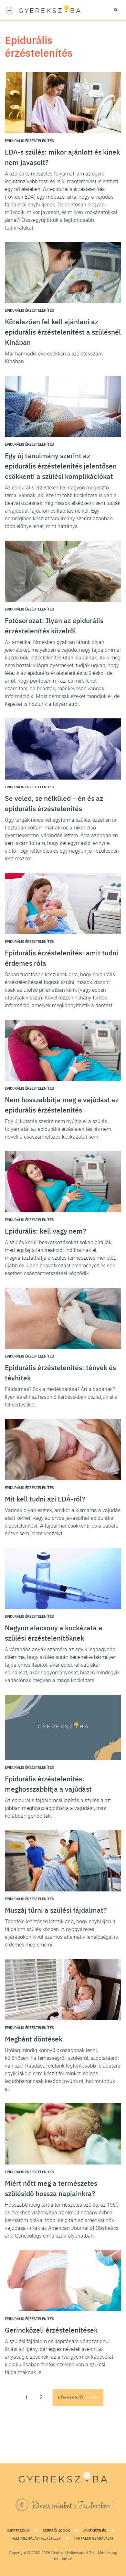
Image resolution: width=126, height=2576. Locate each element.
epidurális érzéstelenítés (29, 141)
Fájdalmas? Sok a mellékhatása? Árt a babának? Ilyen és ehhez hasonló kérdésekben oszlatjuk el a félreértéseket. (61, 1397)
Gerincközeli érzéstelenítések (51, 2330)
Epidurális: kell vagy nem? (45, 1231)
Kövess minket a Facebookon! (72, 2506)
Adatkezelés (95, 2531)
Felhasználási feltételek (37, 2538)
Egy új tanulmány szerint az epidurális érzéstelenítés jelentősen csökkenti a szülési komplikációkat (61, 466)
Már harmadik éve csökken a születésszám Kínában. (54, 358)
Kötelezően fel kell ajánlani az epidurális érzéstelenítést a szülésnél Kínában (63, 332)
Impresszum (18, 2531)
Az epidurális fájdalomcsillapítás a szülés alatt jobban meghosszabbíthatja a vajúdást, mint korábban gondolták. (58, 1808)
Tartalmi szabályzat (94, 2538)
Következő (70, 2398)
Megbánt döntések (34, 2039)
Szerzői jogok (56, 2531)
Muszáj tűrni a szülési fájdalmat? (56, 1910)
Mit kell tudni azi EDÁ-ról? (45, 1499)
